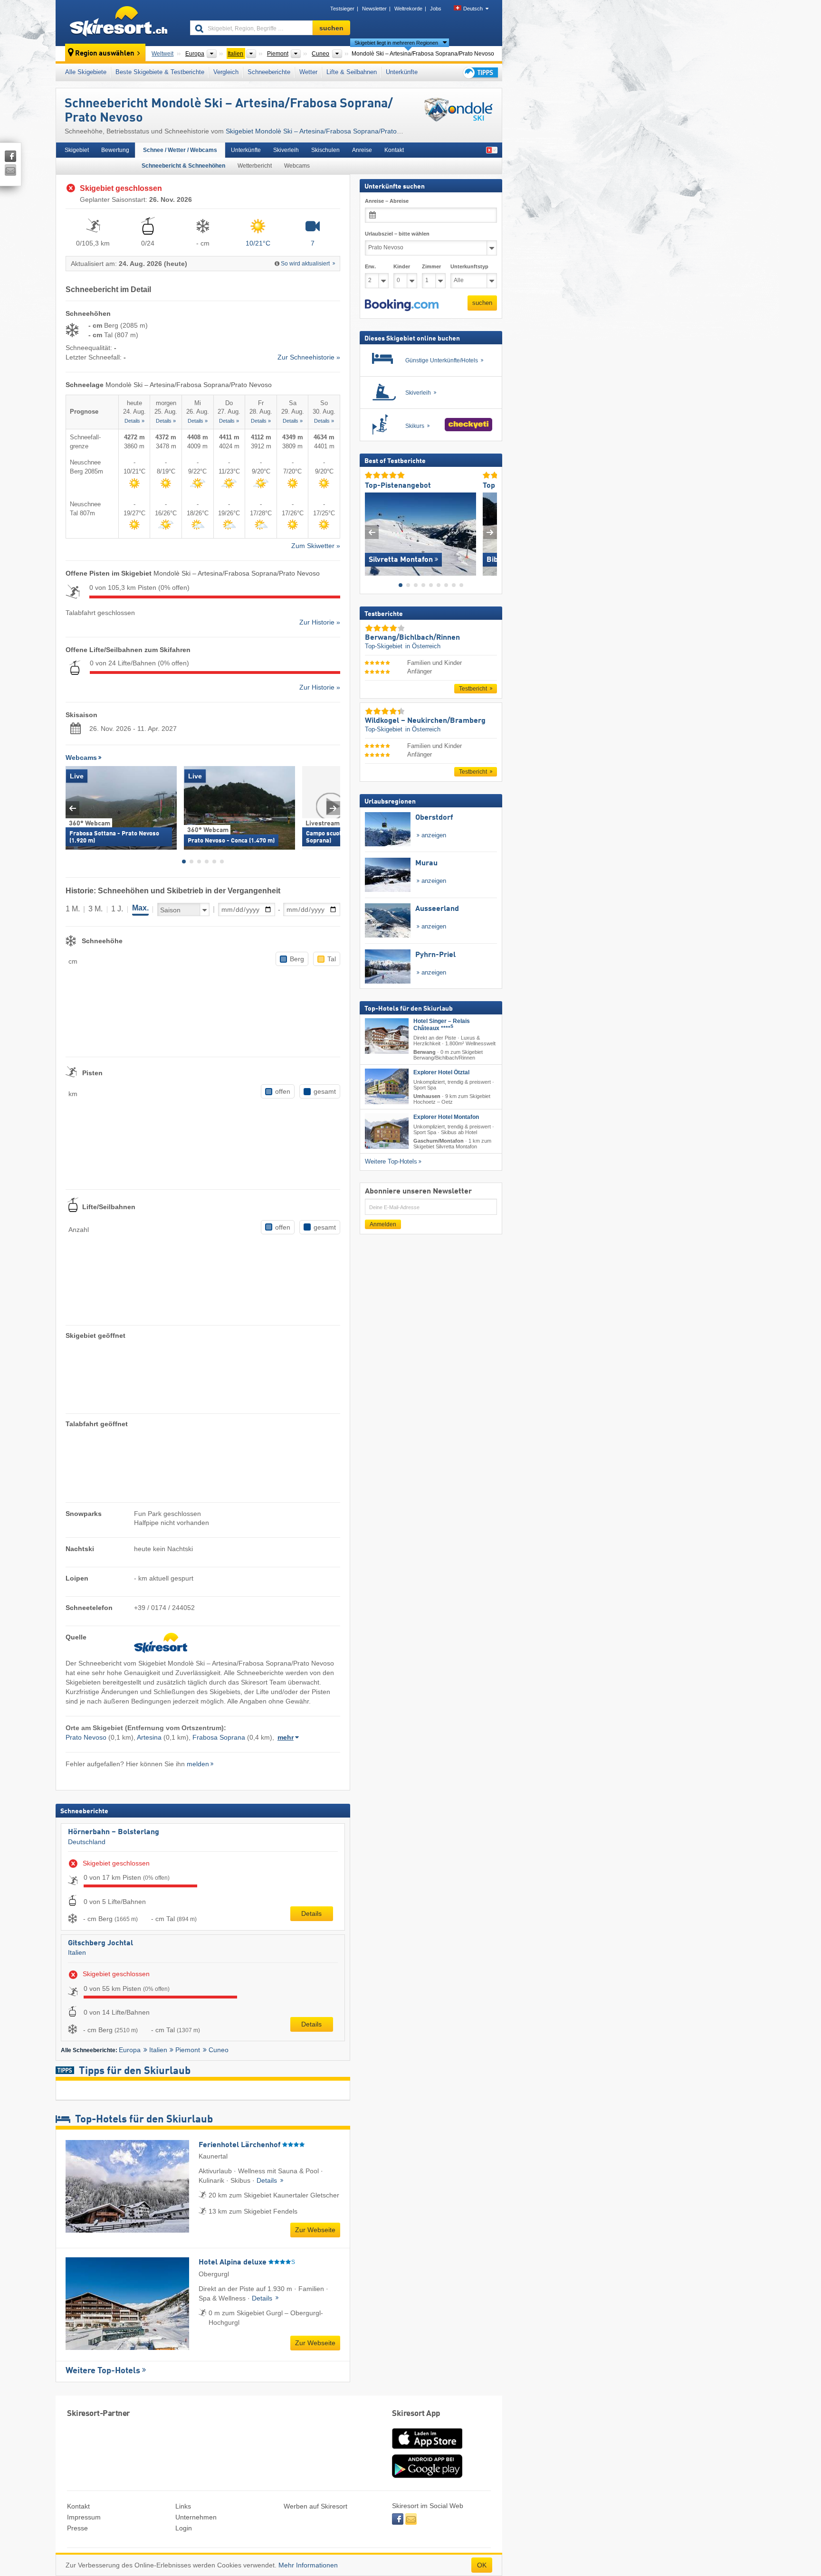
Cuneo (219, 2050)
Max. (140, 908)
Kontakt (394, 150)
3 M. (95, 909)
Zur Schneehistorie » (309, 357)
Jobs (436, 9)
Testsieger (342, 9)
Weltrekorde (408, 9)
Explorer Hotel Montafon (446, 1117)
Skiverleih (286, 150)
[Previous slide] (72, 808)
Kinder (402, 266)
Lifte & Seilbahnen (352, 72)
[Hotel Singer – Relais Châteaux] (387, 1036)
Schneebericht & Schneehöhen (183, 166)
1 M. (73, 909)
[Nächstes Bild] (490, 532)
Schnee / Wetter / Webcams (180, 150)
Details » (134, 421)
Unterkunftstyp (469, 266)
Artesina (149, 1737)
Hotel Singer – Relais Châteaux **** (442, 1025)
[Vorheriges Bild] (372, 532)
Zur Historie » (320, 622)
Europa (130, 2050)
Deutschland (87, 1842)
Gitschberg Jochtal (100, 1943)
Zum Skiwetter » (316, 546)
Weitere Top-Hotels (103, 2371)
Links (183, 2506)
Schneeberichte (269, 72)
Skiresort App (416, 2414)
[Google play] (427, 2476)
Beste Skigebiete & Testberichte (160, 72)
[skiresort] (119, 23)
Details (311, 1913)
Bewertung (115, 150)
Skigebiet (77, 150)
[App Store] (427, 2450)
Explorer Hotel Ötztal (441, 1073)
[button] (402, 305)
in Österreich (423, 647)
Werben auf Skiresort (315, 2506)
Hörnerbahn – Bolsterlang (114, 1832)
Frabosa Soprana (219, 1737)
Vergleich (226, 72)
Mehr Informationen (308, 2565)
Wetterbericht (255, 166)
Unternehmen (196, 2517)
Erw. (370, 266)
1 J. (117, 909)
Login (184, 2528)
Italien (77, 1952)
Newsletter (374, 9)
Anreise (362, 150)
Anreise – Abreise (387, 201)
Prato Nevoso (86, 1737)
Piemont (188, 2050)
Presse (77, 2528)
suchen (482, 303)
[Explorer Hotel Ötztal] (387, 1087)
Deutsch (473, 9)
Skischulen (325, 150)
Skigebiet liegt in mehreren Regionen (396, 43)
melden (198, 1764)
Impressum (84, 2517)
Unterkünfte (402, 72)
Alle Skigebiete (86, 72)
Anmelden (383, 1224)
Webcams (297, 166)
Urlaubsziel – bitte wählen (397, 234)
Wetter (308, 72)
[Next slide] (333, 808)
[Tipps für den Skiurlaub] (480, 72)
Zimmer (431, 266)
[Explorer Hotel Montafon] (387, 1131)
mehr (286, 1737)
